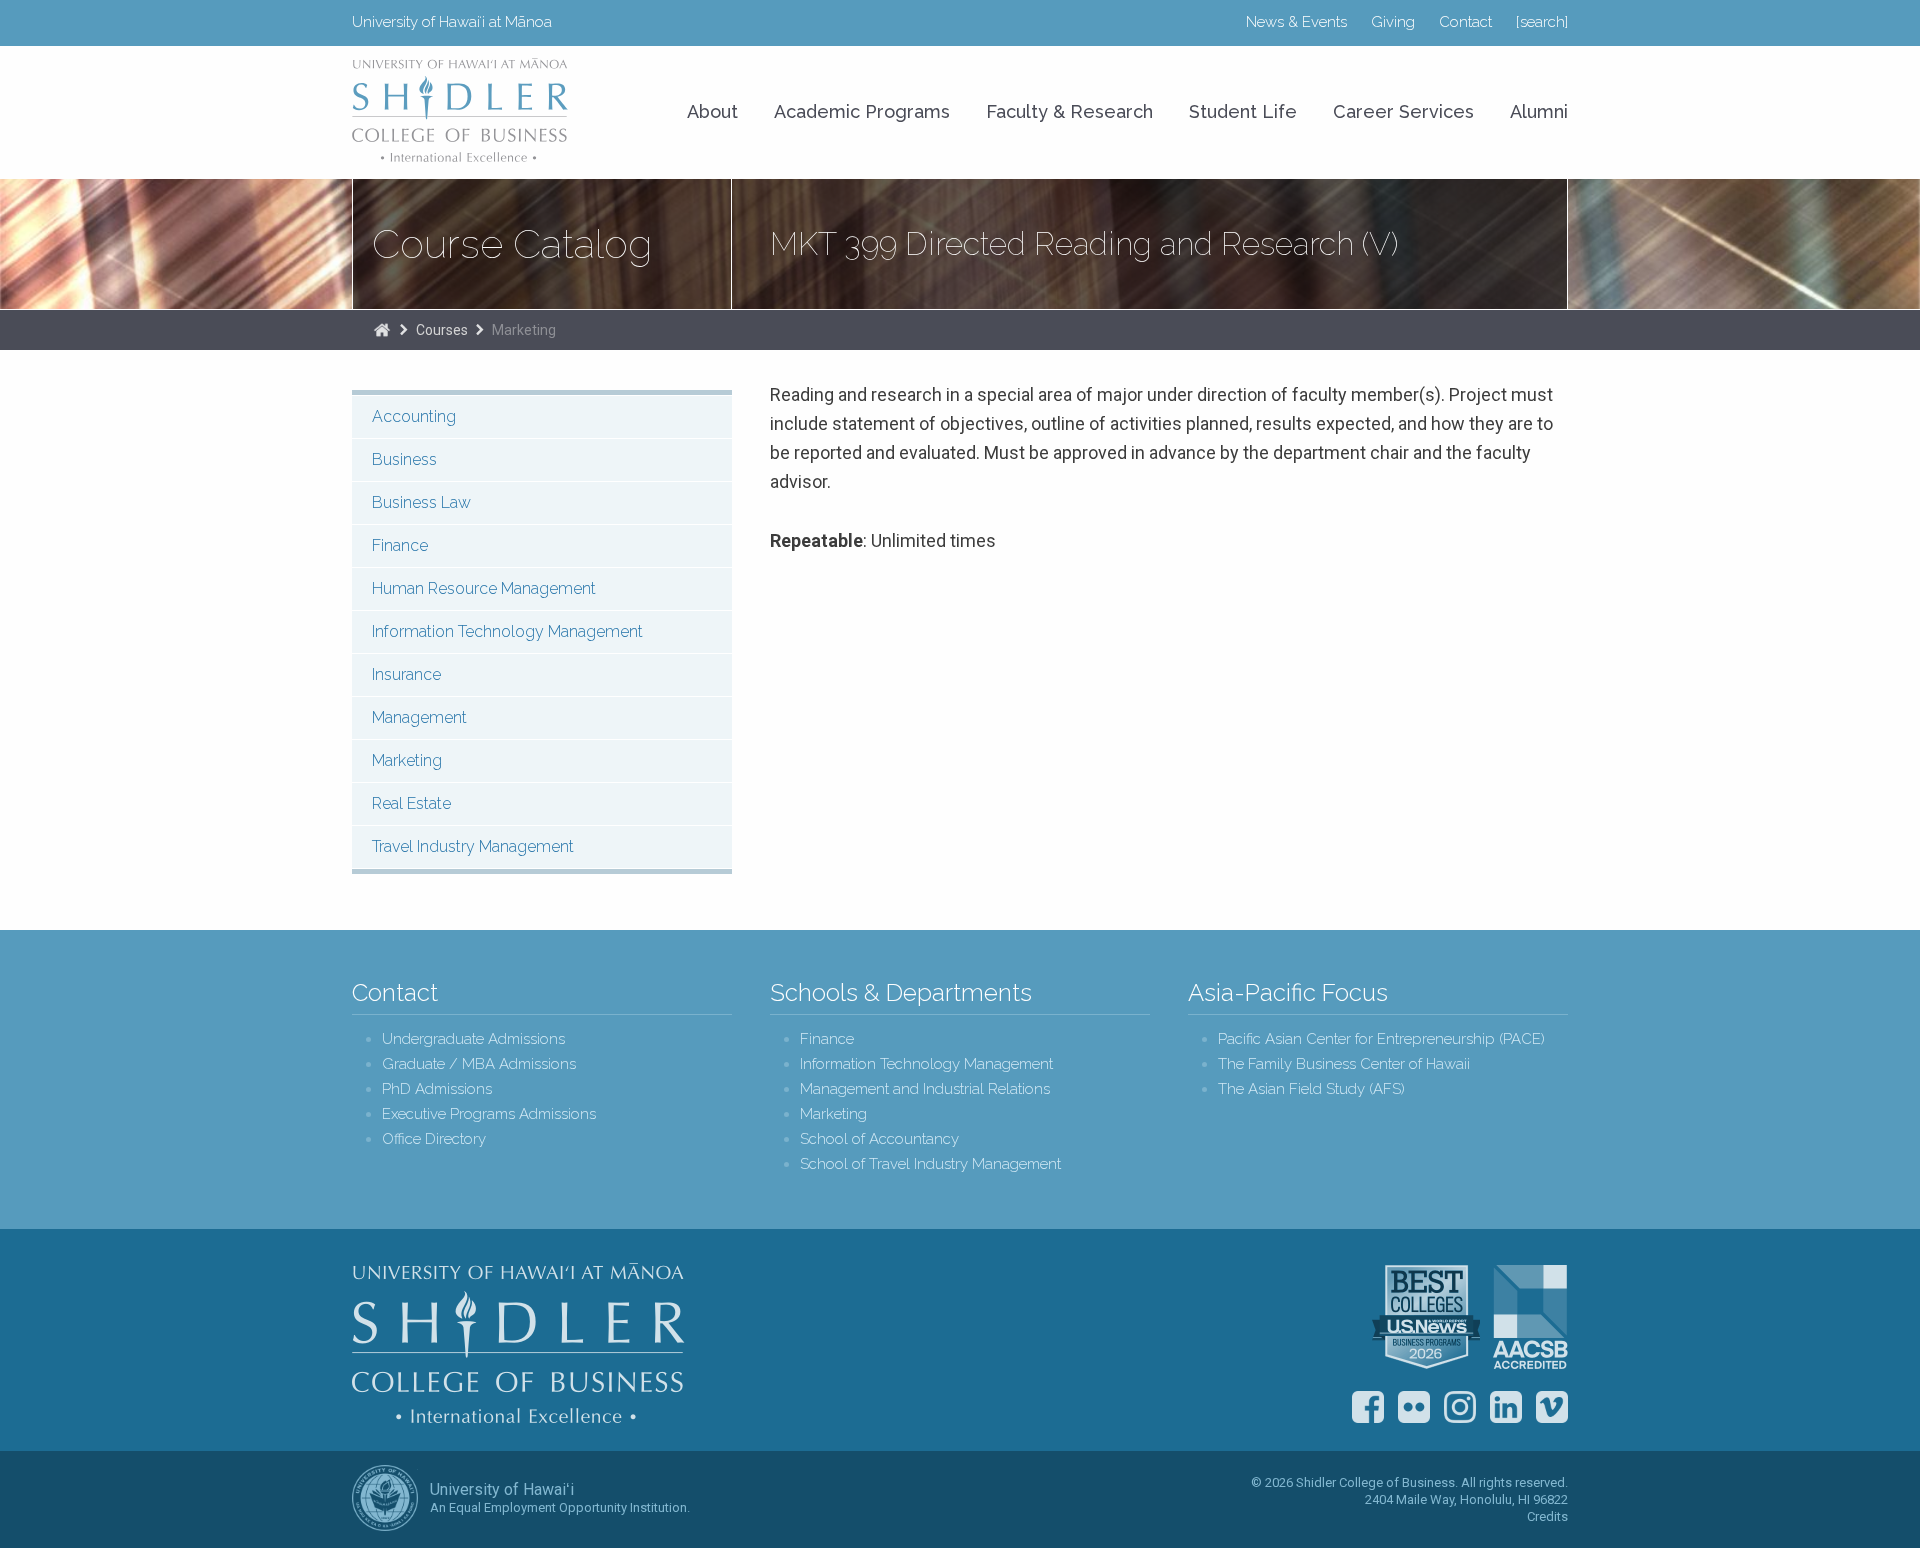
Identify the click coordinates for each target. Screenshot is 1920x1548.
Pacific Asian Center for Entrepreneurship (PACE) (1381, 1039)
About (712, 111)
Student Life (1243, 111)
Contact (1465, 22)
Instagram (1460, 1407)
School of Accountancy (879, 1139)
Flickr (1414, 1407)
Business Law (421, 502)
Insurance (406, 674)
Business (404, 459)
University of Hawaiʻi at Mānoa (452, 22)
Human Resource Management (484, 588)
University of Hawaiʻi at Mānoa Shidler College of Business (461, 110)
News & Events (1296, 22)
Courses (442, 330)
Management (419, 717)
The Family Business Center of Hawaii (1344, 1064)
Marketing (524, 330)
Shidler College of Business (518, 1343)
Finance (400, 545)
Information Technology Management (507, 631)
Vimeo (1552, 1407)
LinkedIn (1506, 1407)
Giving (1393, 22)
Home (382, 330)
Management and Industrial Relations (925, 1089)
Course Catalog (512, 244)
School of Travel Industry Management (930, 1164)
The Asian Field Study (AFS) (1311, 1089)
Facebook (1368, 1407)
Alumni (1539, 111)
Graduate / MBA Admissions (479, 1064)
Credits (1547, 1516)
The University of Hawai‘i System (385, 1498)
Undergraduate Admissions (473, 1039)
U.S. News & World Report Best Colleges (1426, 1317)
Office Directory (434, 1139)
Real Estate (411, 803)
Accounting (414, 416)
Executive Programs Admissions (489, 1114)
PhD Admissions (437, 1089)
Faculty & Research (1069, 111)
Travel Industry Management (473, 846)
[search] (1542, 22)
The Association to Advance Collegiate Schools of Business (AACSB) (1530, 1317)
